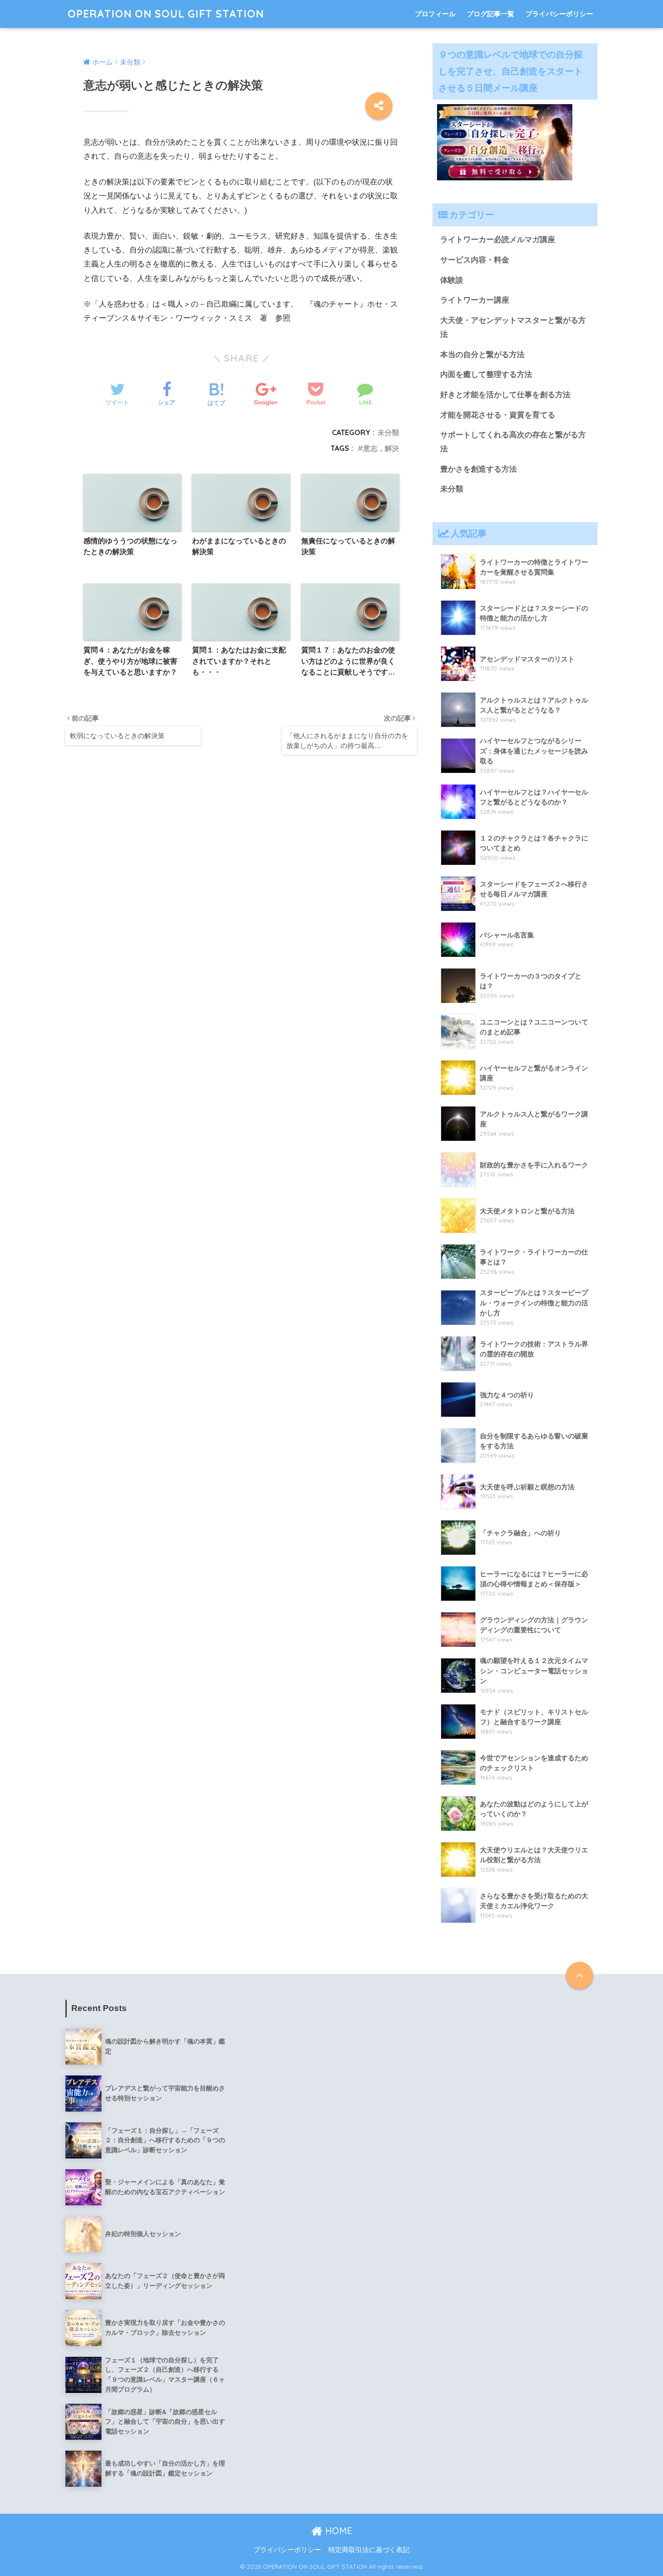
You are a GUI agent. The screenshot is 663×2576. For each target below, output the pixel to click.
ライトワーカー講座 (475, 300)
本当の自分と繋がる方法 (482, 355)
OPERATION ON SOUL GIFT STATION (166, 14)
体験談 (452, 280)
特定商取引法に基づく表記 (369, 2550)
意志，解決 (381, 448)
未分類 (388, 432)
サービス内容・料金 (475, 260)
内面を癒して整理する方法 (486, 374)
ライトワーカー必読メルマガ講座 (498, 240)
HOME (337, 2531)
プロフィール (435, 14)
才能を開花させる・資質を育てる (498, 415)
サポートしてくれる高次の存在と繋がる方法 (513, 442)
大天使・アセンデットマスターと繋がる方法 (513, 327)
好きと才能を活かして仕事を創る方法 (505, 395)
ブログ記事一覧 (490, 14)
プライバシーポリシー (559, 14)
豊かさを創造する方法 (479, 469)
